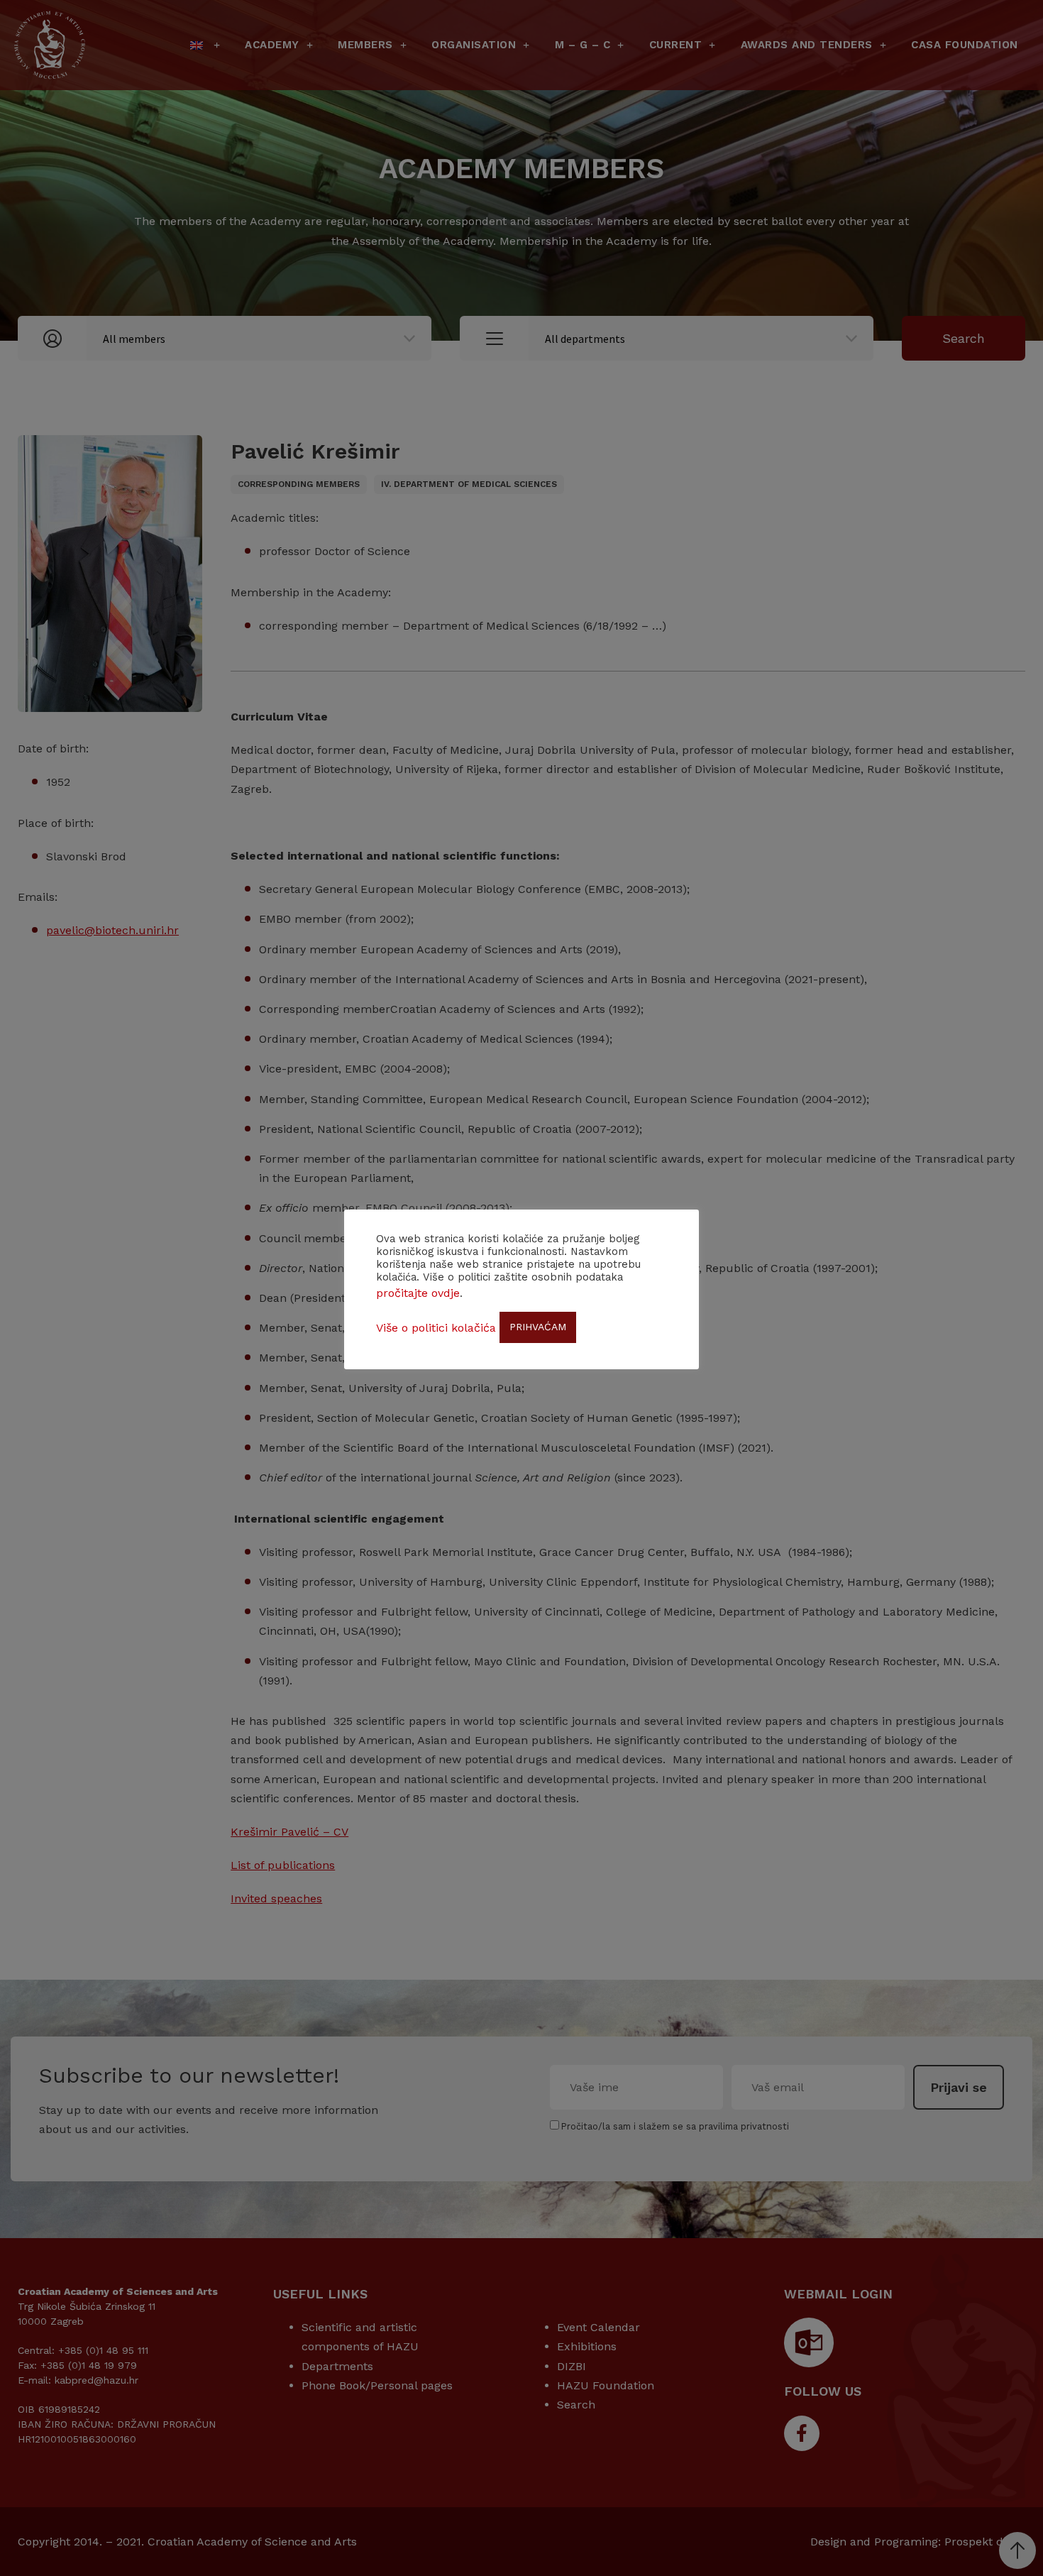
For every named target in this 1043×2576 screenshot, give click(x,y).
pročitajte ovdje (418, 1293)
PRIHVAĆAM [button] (538, 1327)
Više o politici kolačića (436, 1328)
